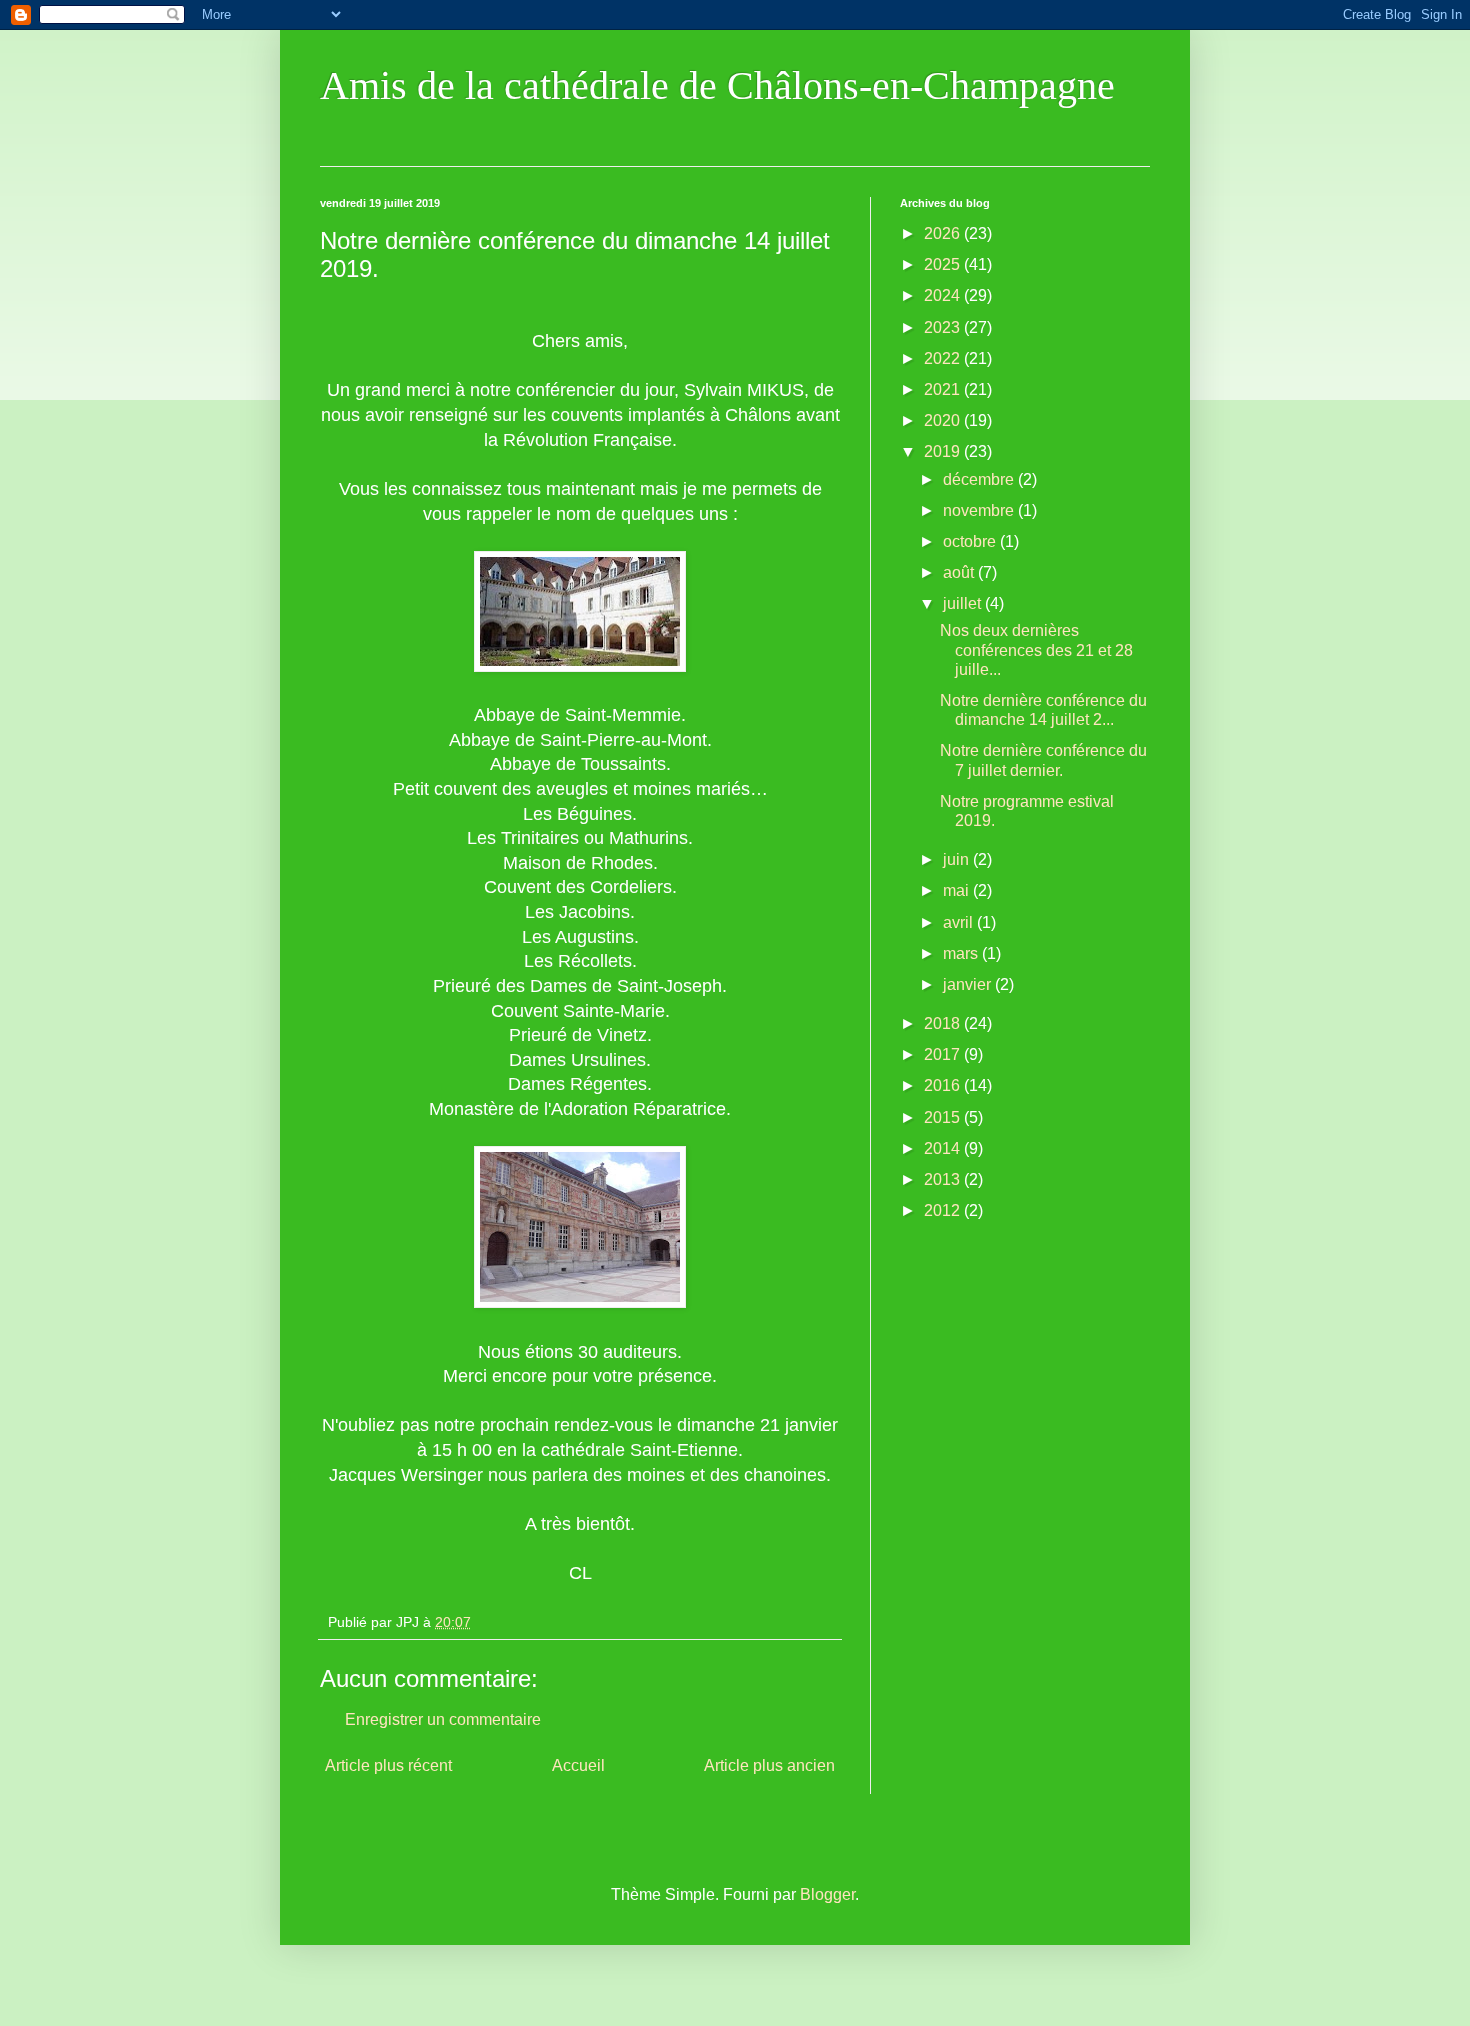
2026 (944, 233)
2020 (944, 420)
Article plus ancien (769, 1765)
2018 (944, 1023)
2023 (944, 327)
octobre (971, 541)
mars (962, 953)
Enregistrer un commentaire (443, 1719)
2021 (944, 389)
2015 (944, 1117)
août (960, 572)
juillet (964, 603)
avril (960, 922)
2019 (944, 451)
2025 (944, 264)
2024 (944, 295)
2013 (944, 1179)
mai (958, 890)
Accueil (578, 1765)
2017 (944, 1054)
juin (958, 859)
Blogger (827, 1894)
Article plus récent (388, 1765)
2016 (944, 1085)
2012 (944, 1210)
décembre (980, 479)
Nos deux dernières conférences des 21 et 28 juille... (1036, 649)
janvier (969, 984)
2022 (944, 358)
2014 (944, 1148)
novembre (980, 510)
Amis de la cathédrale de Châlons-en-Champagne (717, 85)
